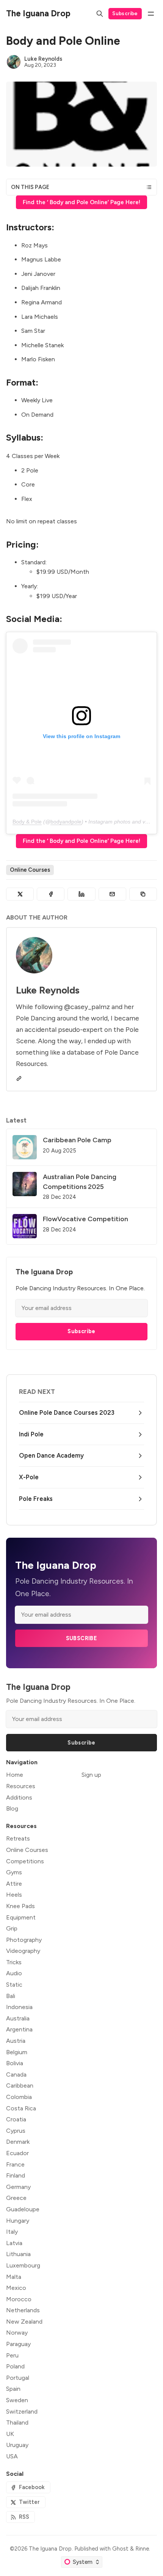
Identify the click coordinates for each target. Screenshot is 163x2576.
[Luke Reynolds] (14, 62)
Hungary (18, 2221)
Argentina (19, 2029)
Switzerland (22, 2411)
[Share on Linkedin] (81, 894)
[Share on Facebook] (51, 894)
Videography (23, 1951)
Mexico (16, 2288)
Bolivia (15, 2063)
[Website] (19, 1079)
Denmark (18, 2142)
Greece (16, 2198)
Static (14, 1985)
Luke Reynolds (43, 59)
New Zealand (24, 2322)
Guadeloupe (23, 2209)
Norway (17, 2333)
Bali (11, 1996)
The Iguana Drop (50, 2549)
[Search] (100, 14)
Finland (16, 2175)
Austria (16, 2041)
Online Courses (30, 870)
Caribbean (20, 2086)
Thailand (17, 2422)
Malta (14, 2277)
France (15, 2164)
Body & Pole (27, 822)
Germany (18, 2187)
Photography (24, 1940)
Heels (14, 1895)
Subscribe (125, 13)
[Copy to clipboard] (143, 894)
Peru (12, 2355)
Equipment (21, 1917)
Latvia (14, 2243)
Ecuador (17, 2153)
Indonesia (19, 2007)
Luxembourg (23, 2265)
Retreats (18, 1838)
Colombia (19, 2097)
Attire (14, 1884)
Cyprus (16, 2131)
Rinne (142, 2549)
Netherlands (23, 2310)
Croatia (16, 2119)
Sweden (17, 2400)
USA (12, 2456)
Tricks (14, 1962)
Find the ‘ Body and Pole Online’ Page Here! (81, 202)
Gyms (14, 1872)
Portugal (18, 2378)
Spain (13, 2389)
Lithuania (18, 2254)
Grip (12, 1928)
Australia (18, 2018)
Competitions (25, 1861)
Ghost (120, 2549)
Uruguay (17, 2445)
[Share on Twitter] (20, 894)
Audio (14, 1973)
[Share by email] (112, 894)
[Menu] (151, 14)
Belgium (17, 2052)
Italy (12, 2232)
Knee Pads (20, 1906)
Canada (16, 2074)
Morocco (19, 2299)
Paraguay (18, 2344)
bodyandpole (66, 822)
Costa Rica (21, 2108)
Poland (15, 2366)
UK (10, 2434)
